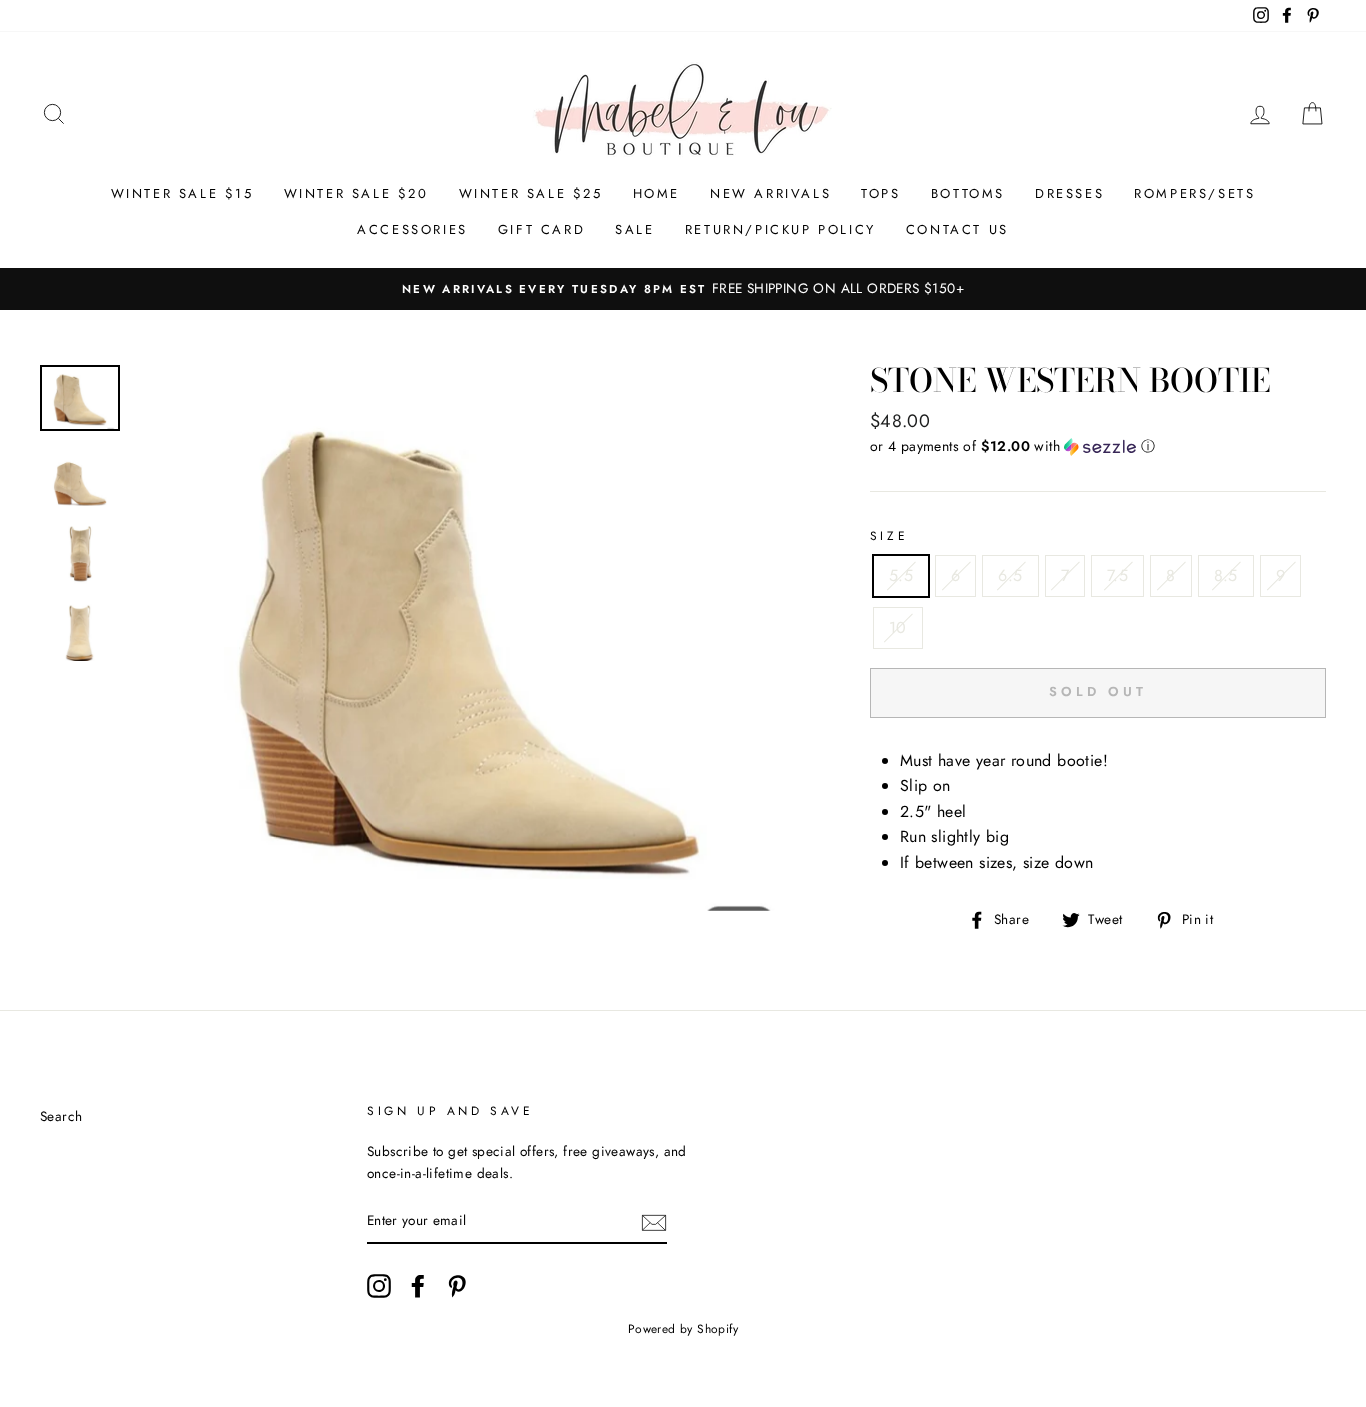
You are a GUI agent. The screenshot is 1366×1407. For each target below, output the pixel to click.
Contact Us (957, 229)
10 (898, 627)
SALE (634, 229)
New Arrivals (770, 193)
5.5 (901, 575)
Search (61, 1116)
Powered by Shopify (683, 1329)
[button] (1098, 446)
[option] (683, 289)
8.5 (1226, 575)
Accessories (412, 229)
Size (889, 536)
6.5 (1010, 575)
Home (656, 193)
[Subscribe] (654, 1222)
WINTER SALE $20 (356, 193)
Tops (880, 193)
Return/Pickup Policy (780, 229)
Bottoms (968, 193)
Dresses (1069, 193)
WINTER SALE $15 (182, 193)
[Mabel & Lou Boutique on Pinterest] (457, 1286)
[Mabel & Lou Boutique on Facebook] (418, 1286)
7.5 (1117, 575)
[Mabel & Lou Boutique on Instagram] (379, 1286)
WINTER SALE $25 (531, 193)
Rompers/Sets (1194, 193)
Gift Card (541, 229)
